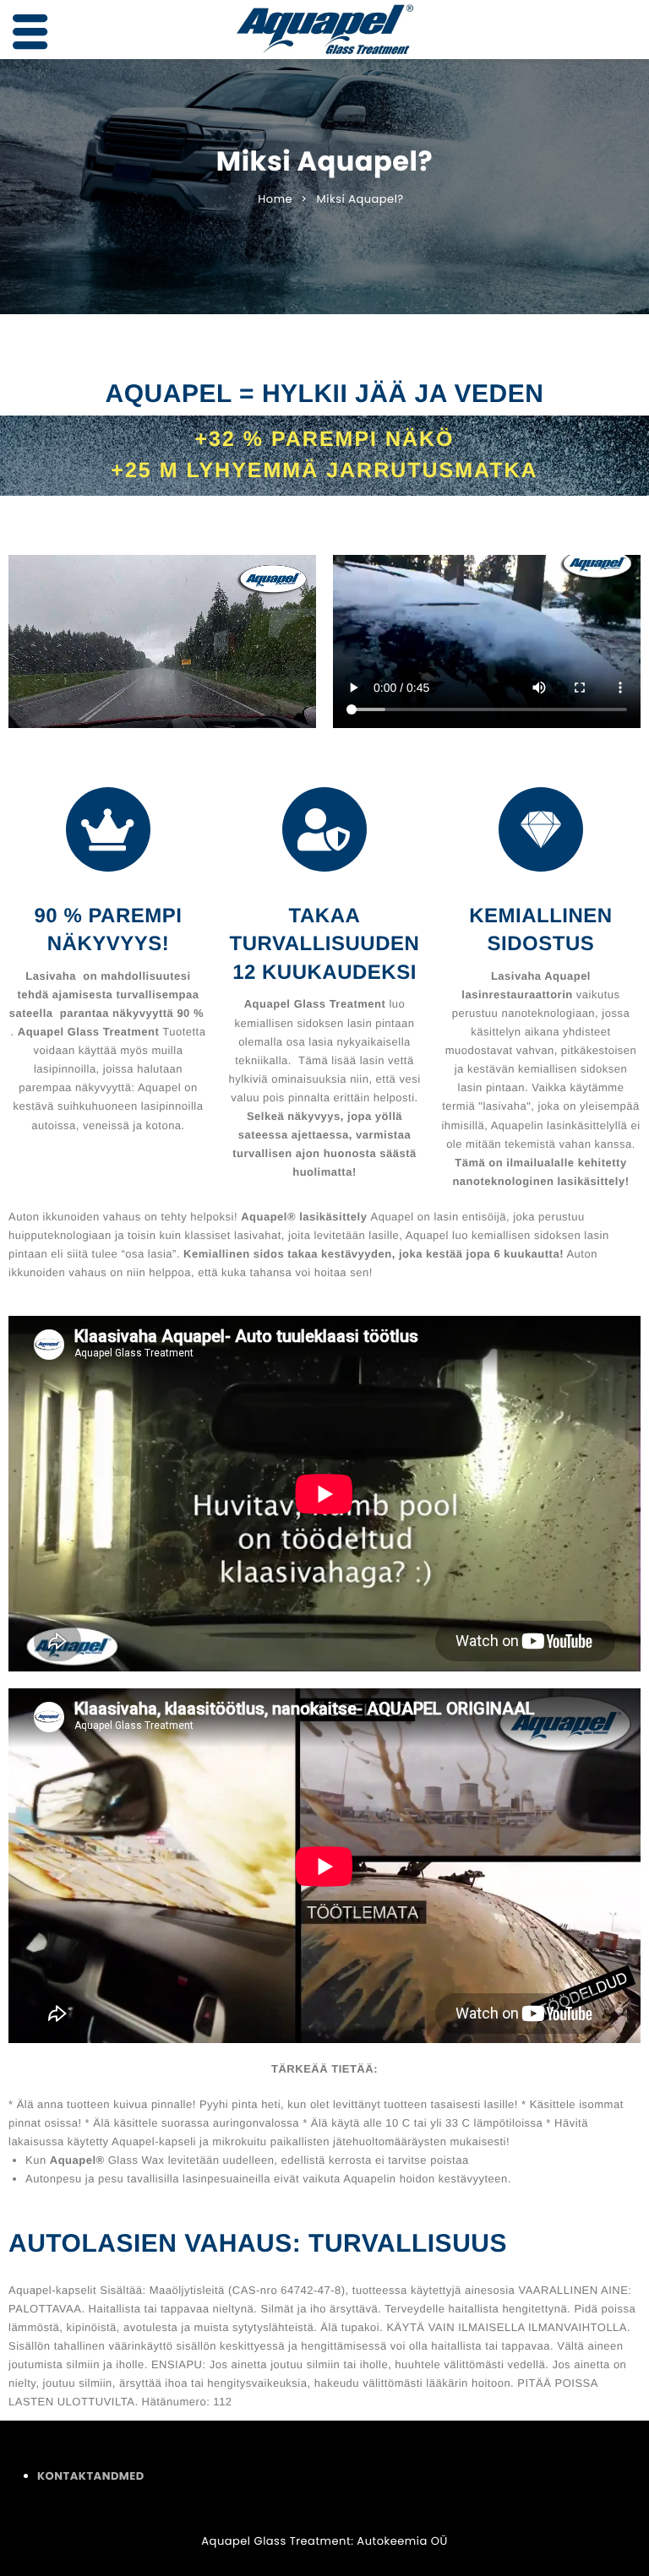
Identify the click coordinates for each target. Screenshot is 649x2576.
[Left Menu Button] (30, 33)
